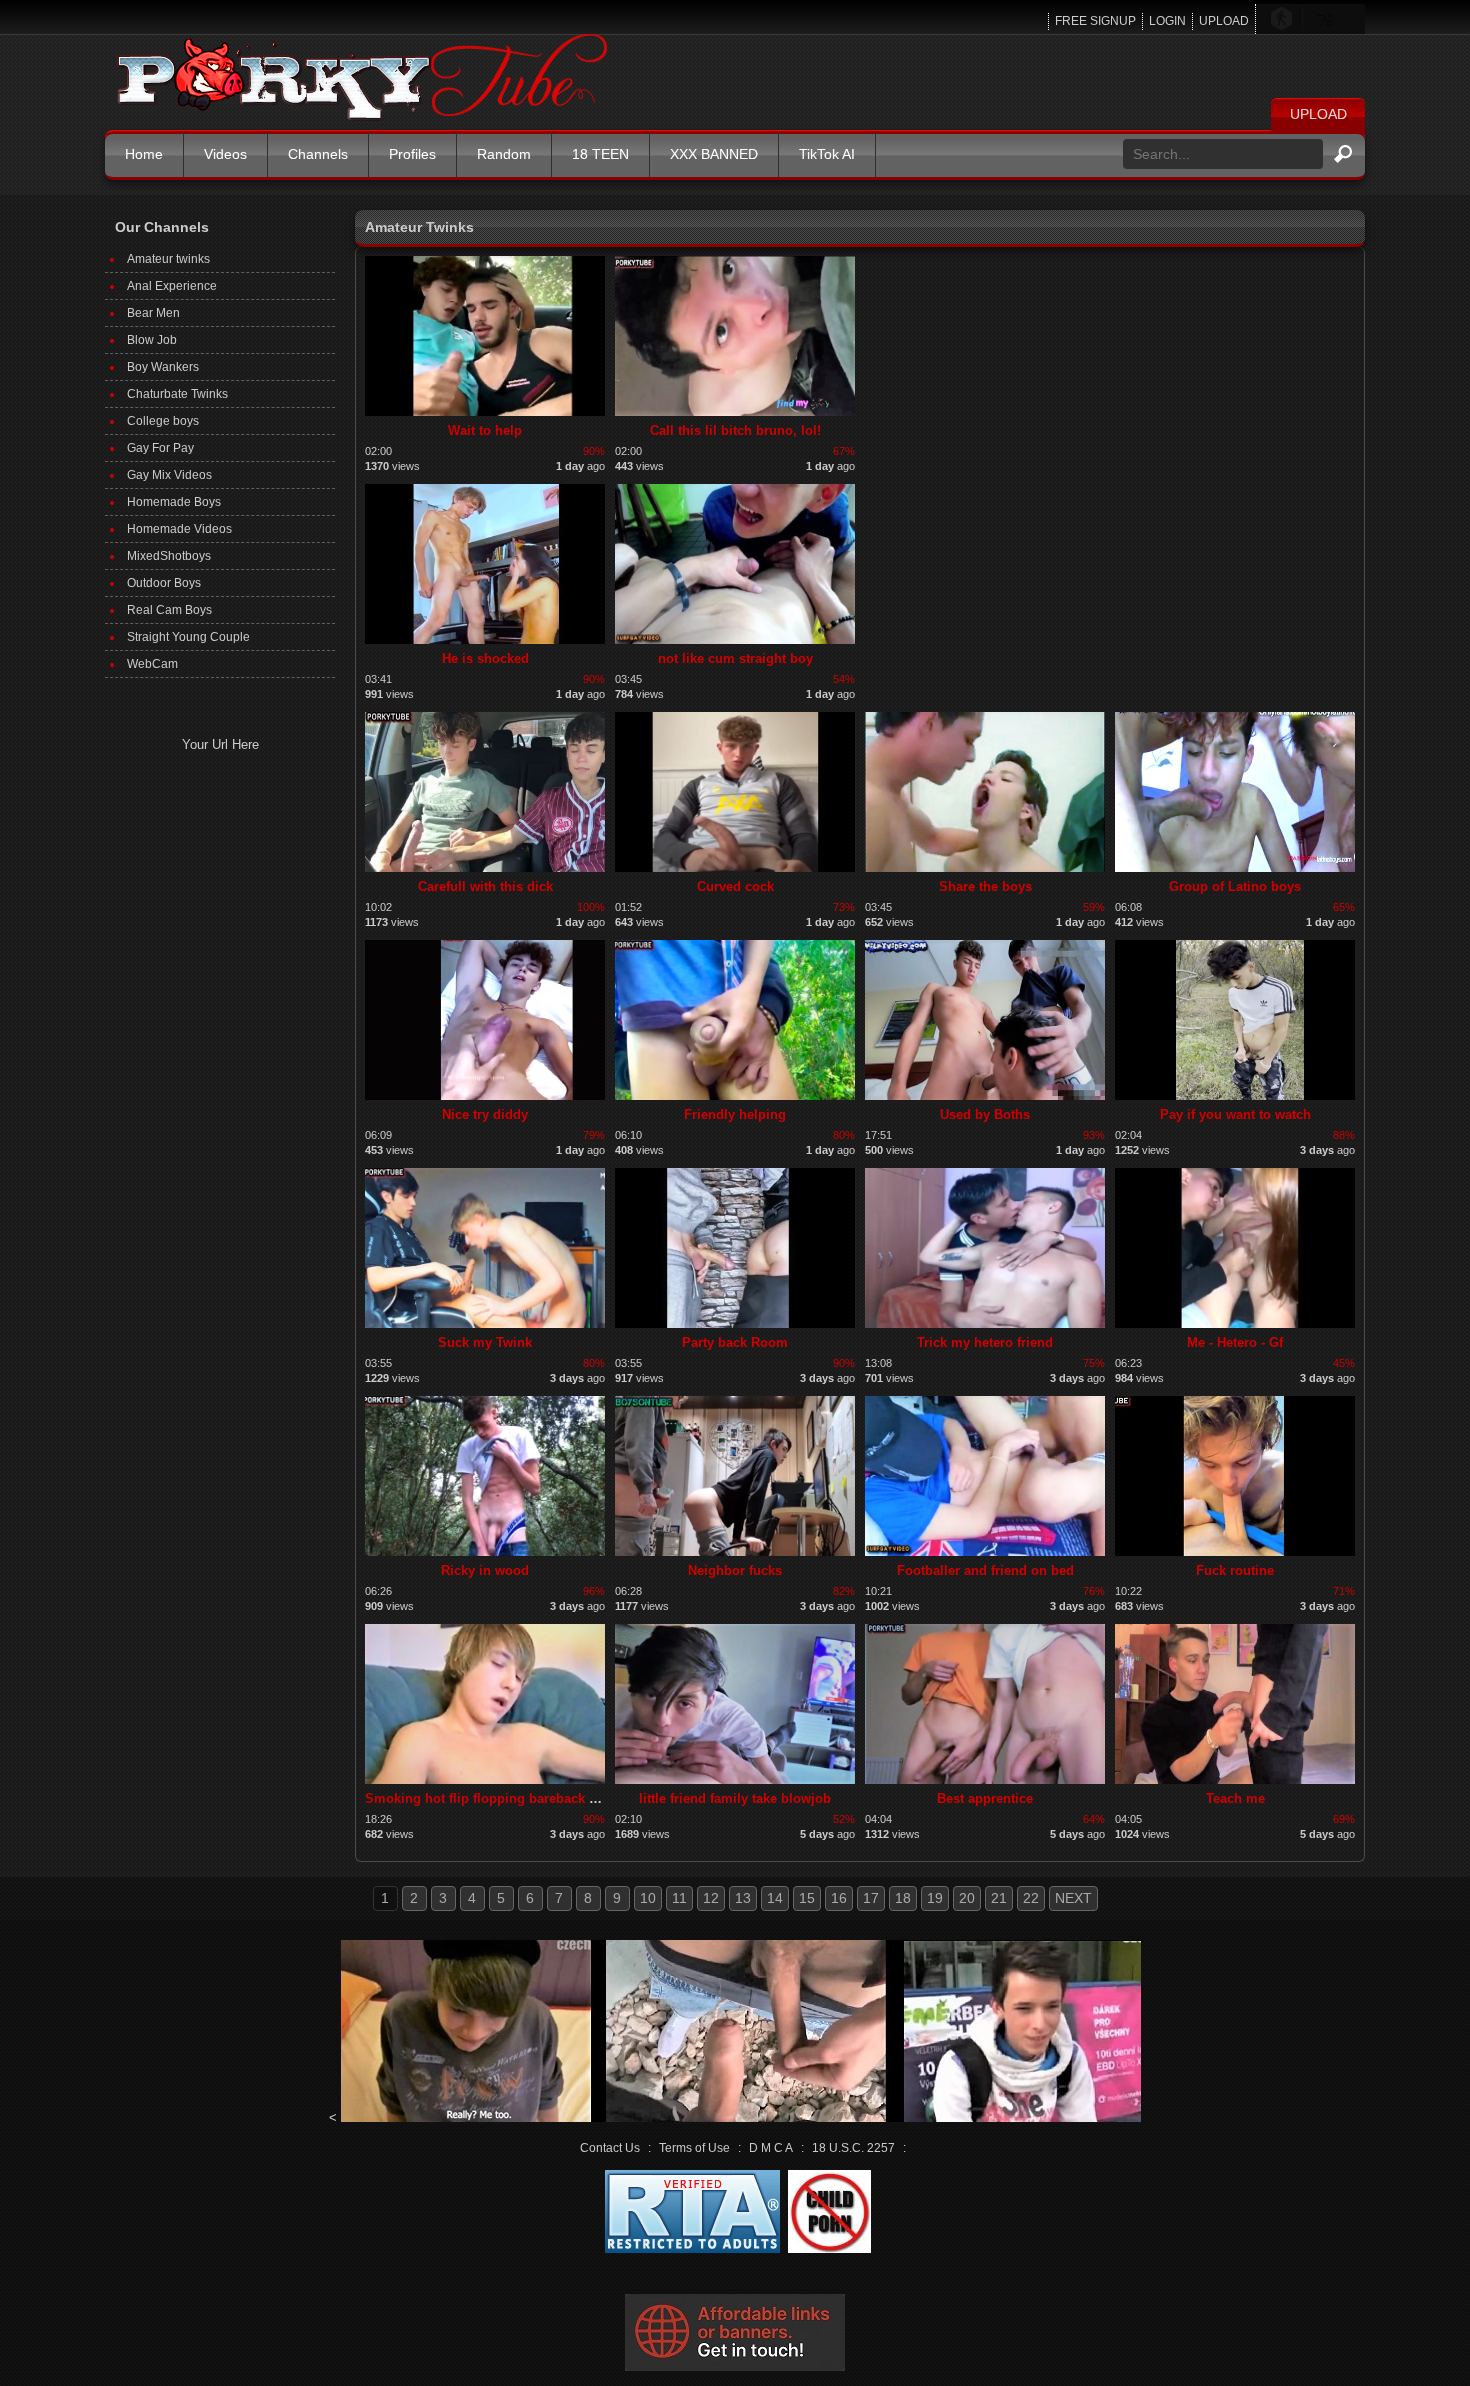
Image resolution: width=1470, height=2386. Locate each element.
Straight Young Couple (188, 637)
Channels (318, 154)
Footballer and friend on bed (985, 1570)
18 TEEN (600, 154)
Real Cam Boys (169, 610)
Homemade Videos (179, 529)
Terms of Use (694, 2148)
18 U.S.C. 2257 (853, 2148)
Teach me (1235, 1798)
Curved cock (735, 886)
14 (775, 1898)
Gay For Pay (160, 448)
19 (935, 1898)
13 (743, 1898)
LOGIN (1167, 21)
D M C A (771, 2148)
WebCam (152, 664)
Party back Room (735, 1342)
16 (839, 1898)
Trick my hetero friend (985, 1342)
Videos (225, 154)
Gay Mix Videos (169, 475)
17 (871, 1898)
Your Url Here (220, 744)
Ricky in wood (485, 1570)
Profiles (412, 154)
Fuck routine (1235, 1570)
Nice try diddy (485, 1114)
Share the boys (985, 886)
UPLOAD (1224, 21)
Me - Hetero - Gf (1235, 1342)
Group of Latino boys (1235, 886)
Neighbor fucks (735, 1570)
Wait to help (485, 430)
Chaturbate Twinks (177, 394)
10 (648, 1898)
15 (807, 1898)
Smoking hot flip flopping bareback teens (493, 1798)
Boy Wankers (163, 367)
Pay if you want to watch (1235, 1114)
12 (711, 1898)
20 (967, 1898)
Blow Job (152, 340)
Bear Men (153, 313)
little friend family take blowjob (735, 1798)
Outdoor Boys (164, 583)
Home (144, 154)
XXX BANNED (714, 154)
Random (504, 154)
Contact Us (610, 2148)
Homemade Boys (174, 502)
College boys (163, 421)
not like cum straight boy (735, 658)
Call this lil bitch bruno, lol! (735, 430)
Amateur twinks (168, 259)
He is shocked (485, 658)
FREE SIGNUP (1095, 21)
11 (679, 1898)
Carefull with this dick (485, 886)
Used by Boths (985, 1114)
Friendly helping (735, 1114)
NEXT (1073, 1898)
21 (999, 1898)
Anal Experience (172, 286)
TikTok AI (827, 154)
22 (1031, 1898)
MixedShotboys (169, 556)
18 (903, 1898)
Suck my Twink (485, 1342)
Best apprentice (985, 1798)
